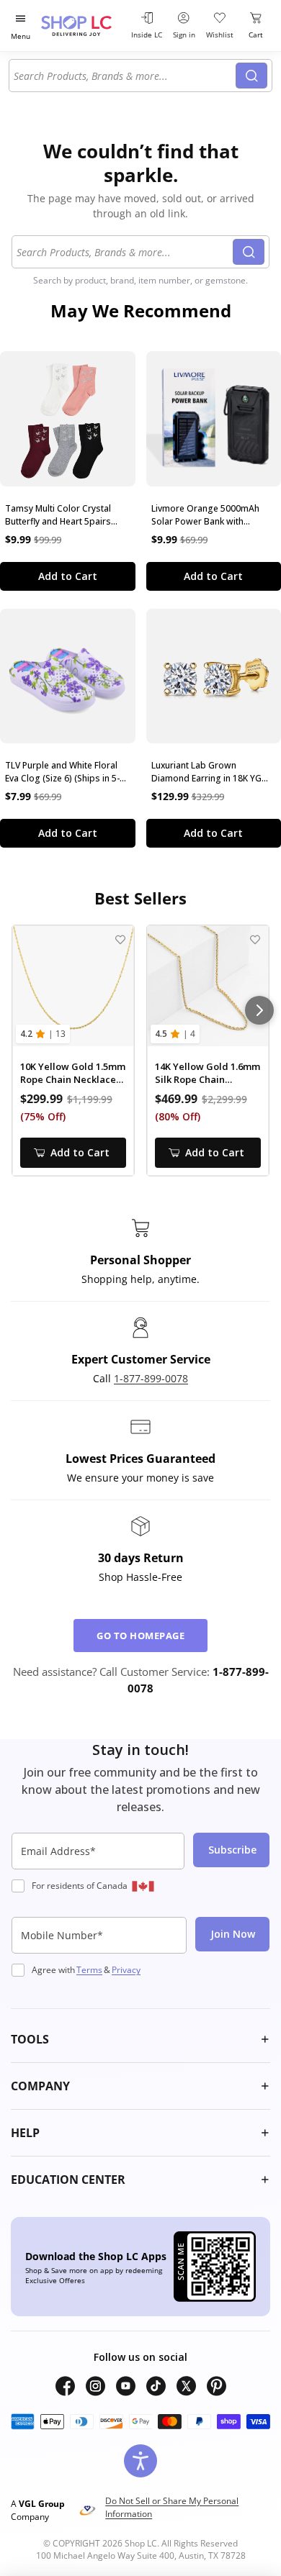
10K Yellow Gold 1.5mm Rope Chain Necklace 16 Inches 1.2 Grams (73, 1073)
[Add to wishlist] (120, 939)
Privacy (126, 1970)
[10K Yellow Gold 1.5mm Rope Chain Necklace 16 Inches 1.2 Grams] (73, 986)
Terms (89, 1970)
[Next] (259, 1010)
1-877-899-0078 (151, 1378)
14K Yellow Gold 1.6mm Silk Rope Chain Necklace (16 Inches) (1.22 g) (208, 1073)
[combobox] (125, 76)
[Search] (251, 76)
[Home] (84, 26)
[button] (140, 2039)
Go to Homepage (140, 1636)
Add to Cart (68, 576)
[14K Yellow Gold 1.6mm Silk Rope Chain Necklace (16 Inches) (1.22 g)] (208, 986)
